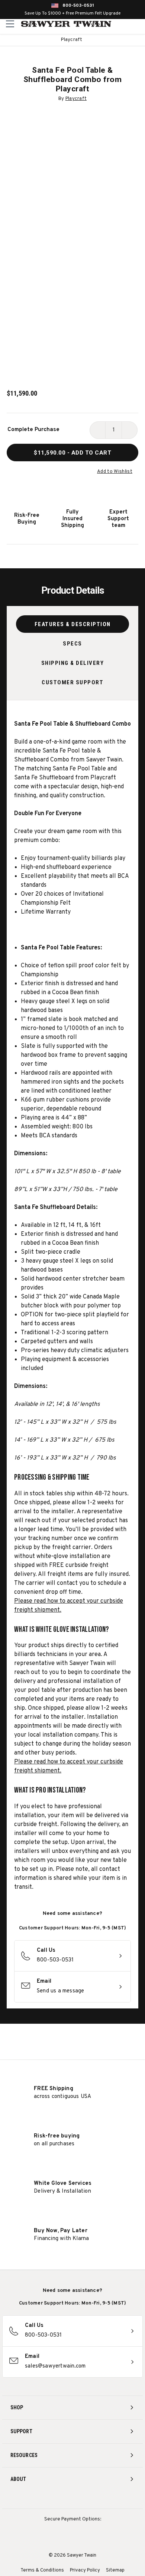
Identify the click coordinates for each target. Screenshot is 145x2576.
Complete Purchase (33, 430)
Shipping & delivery (73, 663)
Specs (72, 644)
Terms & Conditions (42, 2570)
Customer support (72, 682)
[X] (86, 2499)
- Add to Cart (72, 453)
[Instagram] (45, 2499)
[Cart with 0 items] (138, 24)
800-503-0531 (78, 6)
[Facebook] (59, 2499)
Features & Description (73, 624)
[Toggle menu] (10, 24)
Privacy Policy (85, 2570)
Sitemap (115, 2570)
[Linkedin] (100, 2499)
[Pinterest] (73, 2499)
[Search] (123, 24)
